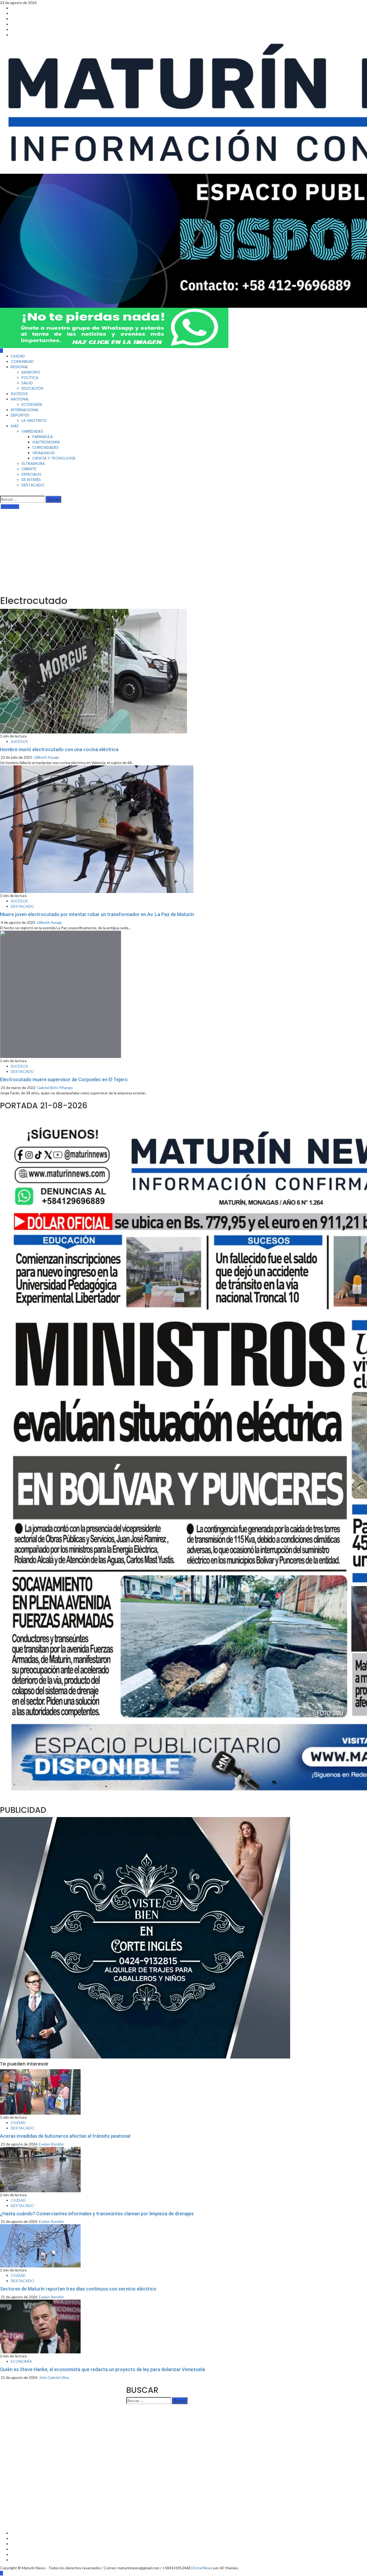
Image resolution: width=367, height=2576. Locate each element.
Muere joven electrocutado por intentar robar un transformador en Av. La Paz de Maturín (97, 914)
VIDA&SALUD (44, 453)
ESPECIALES (31, 474)
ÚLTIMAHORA (33, 464)
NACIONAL (20, 399)
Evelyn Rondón (51, 2144)
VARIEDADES (32, 431)
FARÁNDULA (42, 437)
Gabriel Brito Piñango (55, 1088)
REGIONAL (19, 367)
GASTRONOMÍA (46, 442)
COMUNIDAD (22, 361)
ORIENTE (29, 469)
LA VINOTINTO (34, 421)
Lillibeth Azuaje (46, 757)
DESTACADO (33, 485)
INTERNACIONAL (25, 410)
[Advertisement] (183, 550)
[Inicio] (1, 351)
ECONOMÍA (32, 404)
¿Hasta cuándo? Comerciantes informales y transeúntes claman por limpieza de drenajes (97, 2214)
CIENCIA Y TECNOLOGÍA (54, 458)
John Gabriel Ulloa (54, 2377)
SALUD (27, 383)
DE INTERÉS (31, 480)
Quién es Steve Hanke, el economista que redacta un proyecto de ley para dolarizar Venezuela (102, 2369)
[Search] (1, 493)
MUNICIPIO (31, 372)
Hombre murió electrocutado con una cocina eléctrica (59, 749)
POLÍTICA (30, 378)
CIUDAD (18, 356)
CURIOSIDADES (45, 447)
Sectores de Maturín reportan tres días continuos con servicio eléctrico (78, 2289)
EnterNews (203, 2568)
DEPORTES (20, 415)
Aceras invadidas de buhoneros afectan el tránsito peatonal (65, 2136)
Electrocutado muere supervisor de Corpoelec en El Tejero (64, 1079)
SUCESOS (19, 394)
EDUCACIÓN (32, 388)
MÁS (15, 426)
